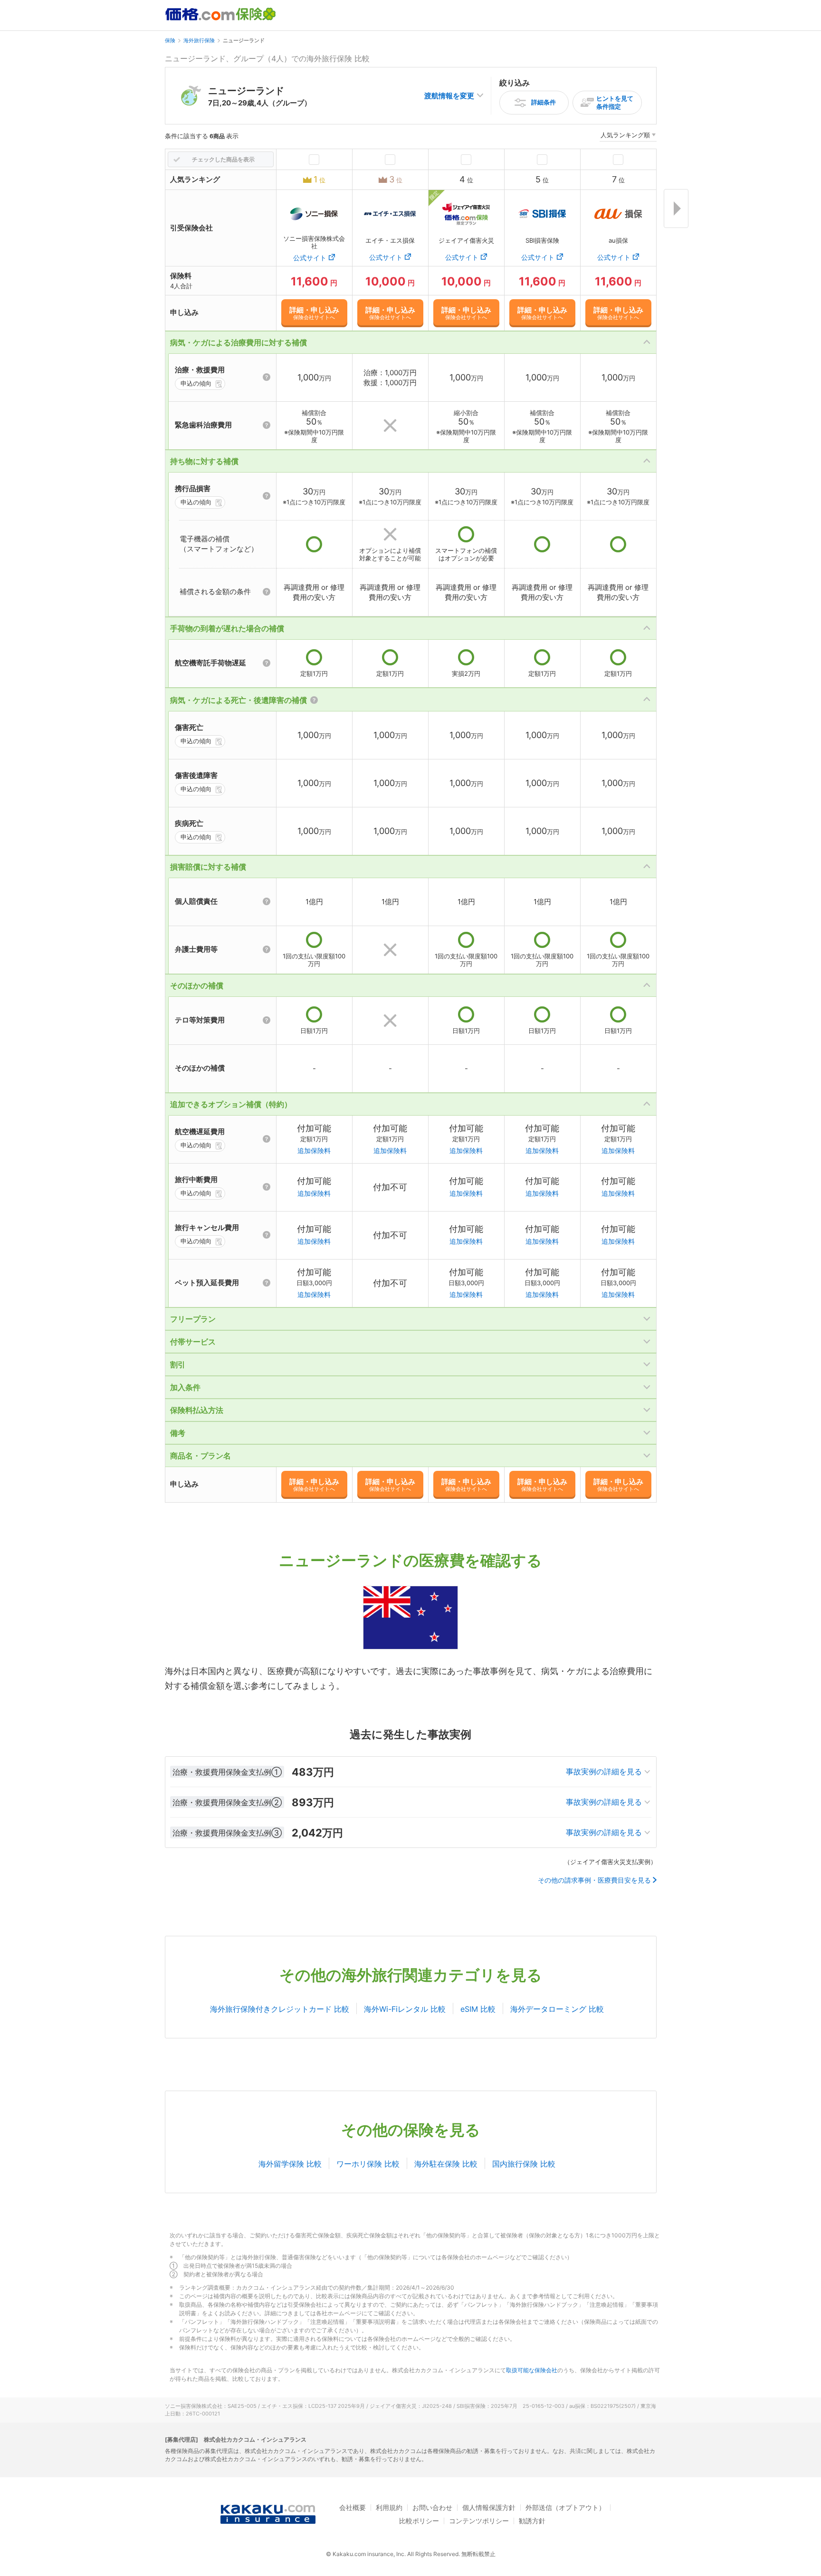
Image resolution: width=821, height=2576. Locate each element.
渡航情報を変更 (449, 96)
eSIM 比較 (478, 2009)
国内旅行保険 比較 (524, 2164)
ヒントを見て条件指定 (615, 102)
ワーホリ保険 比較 (368, 2164)
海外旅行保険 (199, 40)
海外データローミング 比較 (557, 2009)
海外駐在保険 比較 (446, 2164)
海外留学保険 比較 (290, 2164)
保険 (170, 40)
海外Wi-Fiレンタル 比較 (405, 2009)
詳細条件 (544, 102)
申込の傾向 (196, 383)
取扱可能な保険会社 (532, 2370)
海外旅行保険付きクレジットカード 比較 (280, 2009)
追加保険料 (314, 1151)
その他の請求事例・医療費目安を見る (594, 1880)
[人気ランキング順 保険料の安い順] (628, 137)
